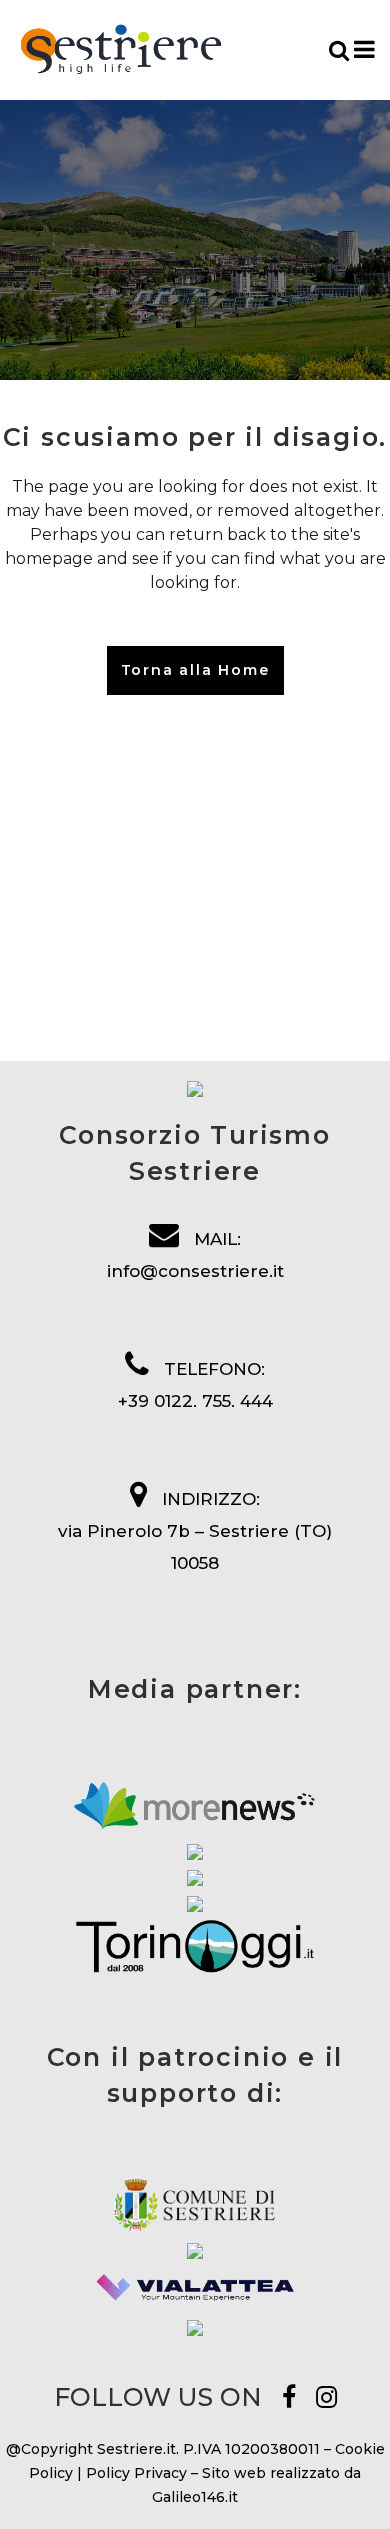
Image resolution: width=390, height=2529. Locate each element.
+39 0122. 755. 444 (195, 1401)
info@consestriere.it (195, 1271)
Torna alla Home (195, 670)
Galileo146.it (195, 2497)
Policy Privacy (136, 2473)
